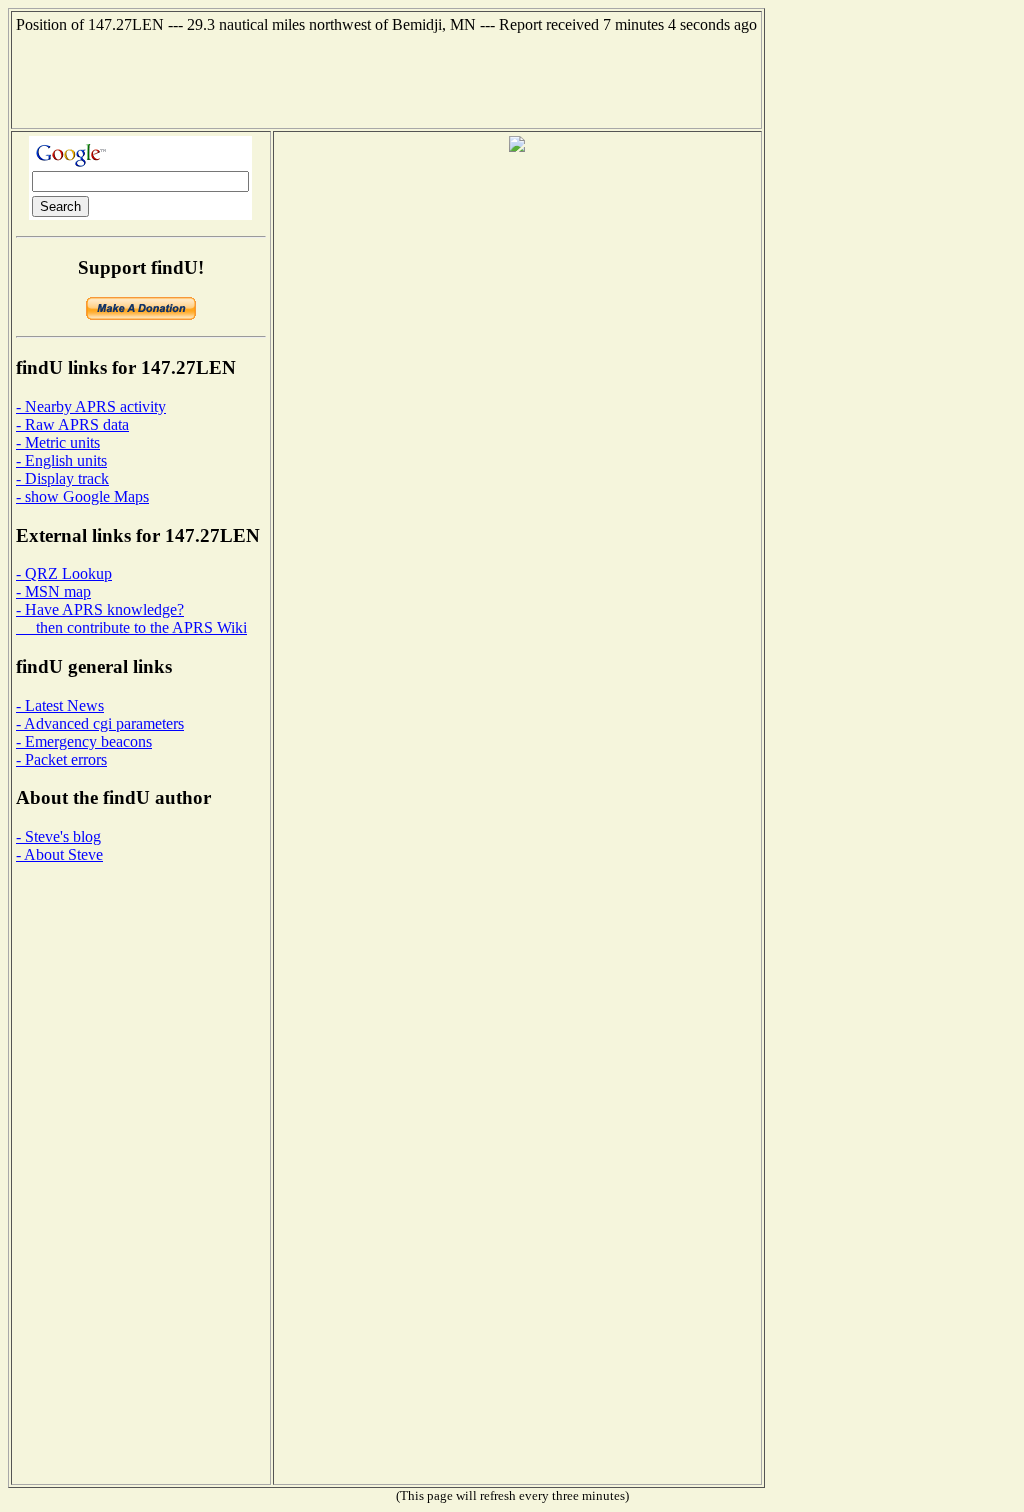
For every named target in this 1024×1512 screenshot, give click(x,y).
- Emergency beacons (84, 741)
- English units (61, 460)
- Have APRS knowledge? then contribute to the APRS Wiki (131, 618)
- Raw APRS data (72, 424)
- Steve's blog (58, 836)
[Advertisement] (387, 79)
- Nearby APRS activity (91, 406)
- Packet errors (61, 759)
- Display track (62, 478)
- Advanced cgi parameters (100, 723)
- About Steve (59, 854)
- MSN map (53, 591)
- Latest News (60, 705)
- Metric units (58, 442)
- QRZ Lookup (64, 573)
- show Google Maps (82, 496)
